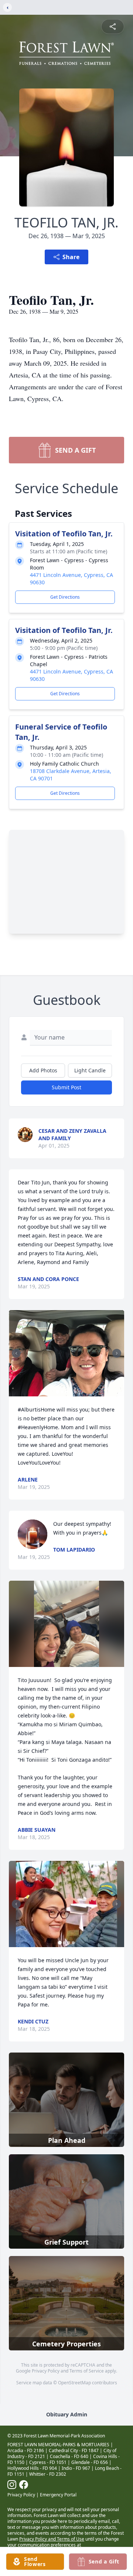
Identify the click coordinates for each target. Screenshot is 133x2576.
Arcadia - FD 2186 (26, 2450)
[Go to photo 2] (62, 1392)
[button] (66, 1353)
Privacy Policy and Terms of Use (52, 2539)
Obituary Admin (67, 2414)
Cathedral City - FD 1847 (74, 2450)
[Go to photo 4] (71, 1392)
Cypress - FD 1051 (48, 2462)
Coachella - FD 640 (69, 2456)
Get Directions (65, 597)
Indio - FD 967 (76, 2468)
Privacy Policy (46, 2371)
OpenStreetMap (74, 2383)
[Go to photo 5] (75, 1392)
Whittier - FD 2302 (48, 2474)
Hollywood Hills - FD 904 (32, 2468)
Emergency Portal (58, 2495)
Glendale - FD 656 (90, 2462)
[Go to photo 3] (66, 1392)
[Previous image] (16, 1353)
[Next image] (117, 1353)
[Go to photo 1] (58, 1392)
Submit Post (66, 1087)
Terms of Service (87, 2371)
